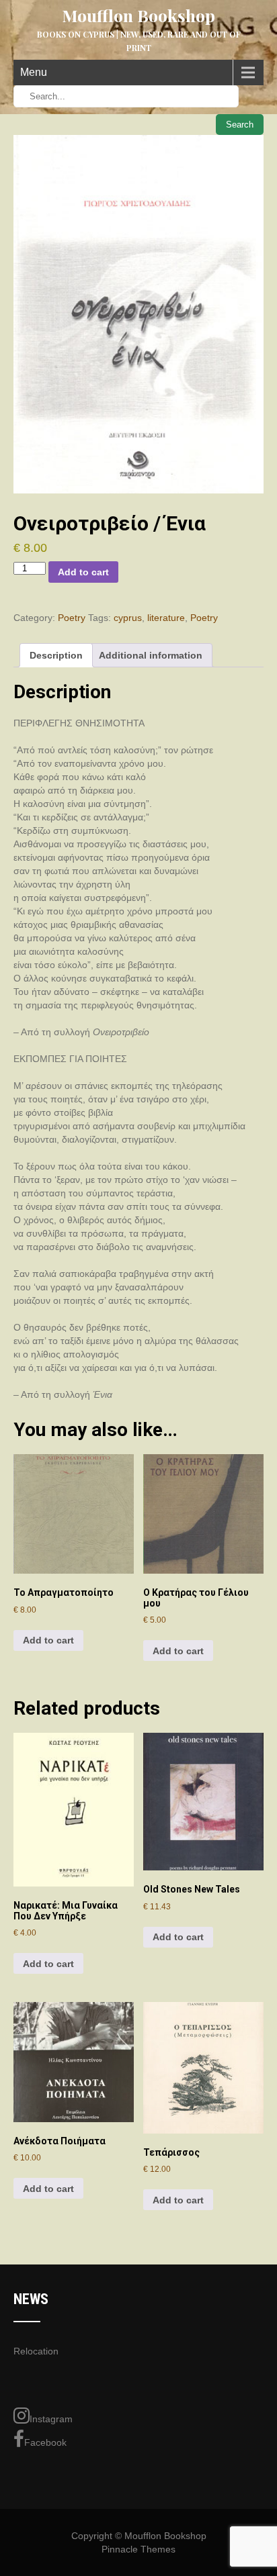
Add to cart (83, 572)
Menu (34, 72)
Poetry (72, 618)
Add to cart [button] (48, 1640)
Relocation (36, 2351)
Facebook (45, 2442)
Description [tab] (56, 655)
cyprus (128, 618)
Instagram (51, 2419)
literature (166, 618)
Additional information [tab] (151, 655)
